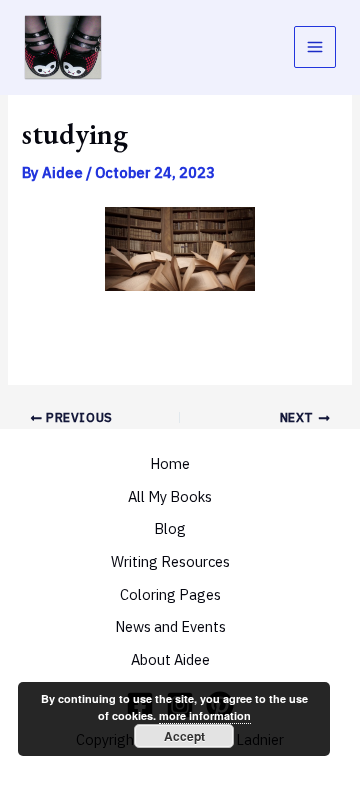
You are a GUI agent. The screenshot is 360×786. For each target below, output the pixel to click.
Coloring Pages (170, 594)
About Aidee (170, 659)
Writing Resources (170, 561)
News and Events (170, 626)
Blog (170, 528)
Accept (184, 736)
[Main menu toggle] (315, 47)
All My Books (170, 496)
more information (205, 715)
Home (170, 463)
